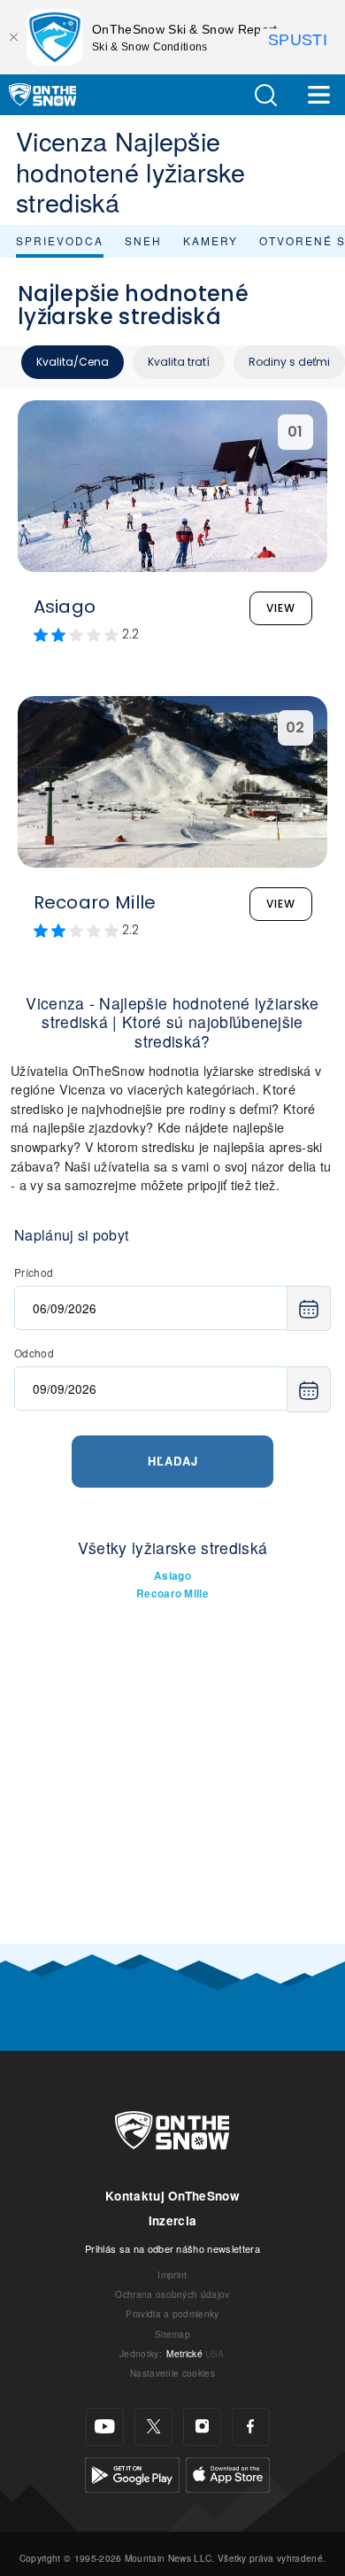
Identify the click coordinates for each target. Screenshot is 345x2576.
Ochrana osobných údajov (172, 2294)
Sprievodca (60, 240)
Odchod (34, 1353)
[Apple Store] (228, 2472)
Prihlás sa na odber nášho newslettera (172, 2248)
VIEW (281, 608)
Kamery (211, 240)
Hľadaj (173, 1461)
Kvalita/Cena (73, 362)
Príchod (34, 1272)
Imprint (172, 2274)
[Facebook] (251, 2427)
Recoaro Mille (172, 1594)
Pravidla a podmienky (172, 2313)
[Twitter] (153, 2427)
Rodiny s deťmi (289, 362)
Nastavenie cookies (172, 2373)
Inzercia (173, 2220)
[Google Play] (132, 2472)
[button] (265, 95)
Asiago (172, 1576)
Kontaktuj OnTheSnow (172, 2196)
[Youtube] (105, 2427)
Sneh (143, 240)
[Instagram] (202, 2427)
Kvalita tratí (179, 362)
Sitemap (172, 2334)
